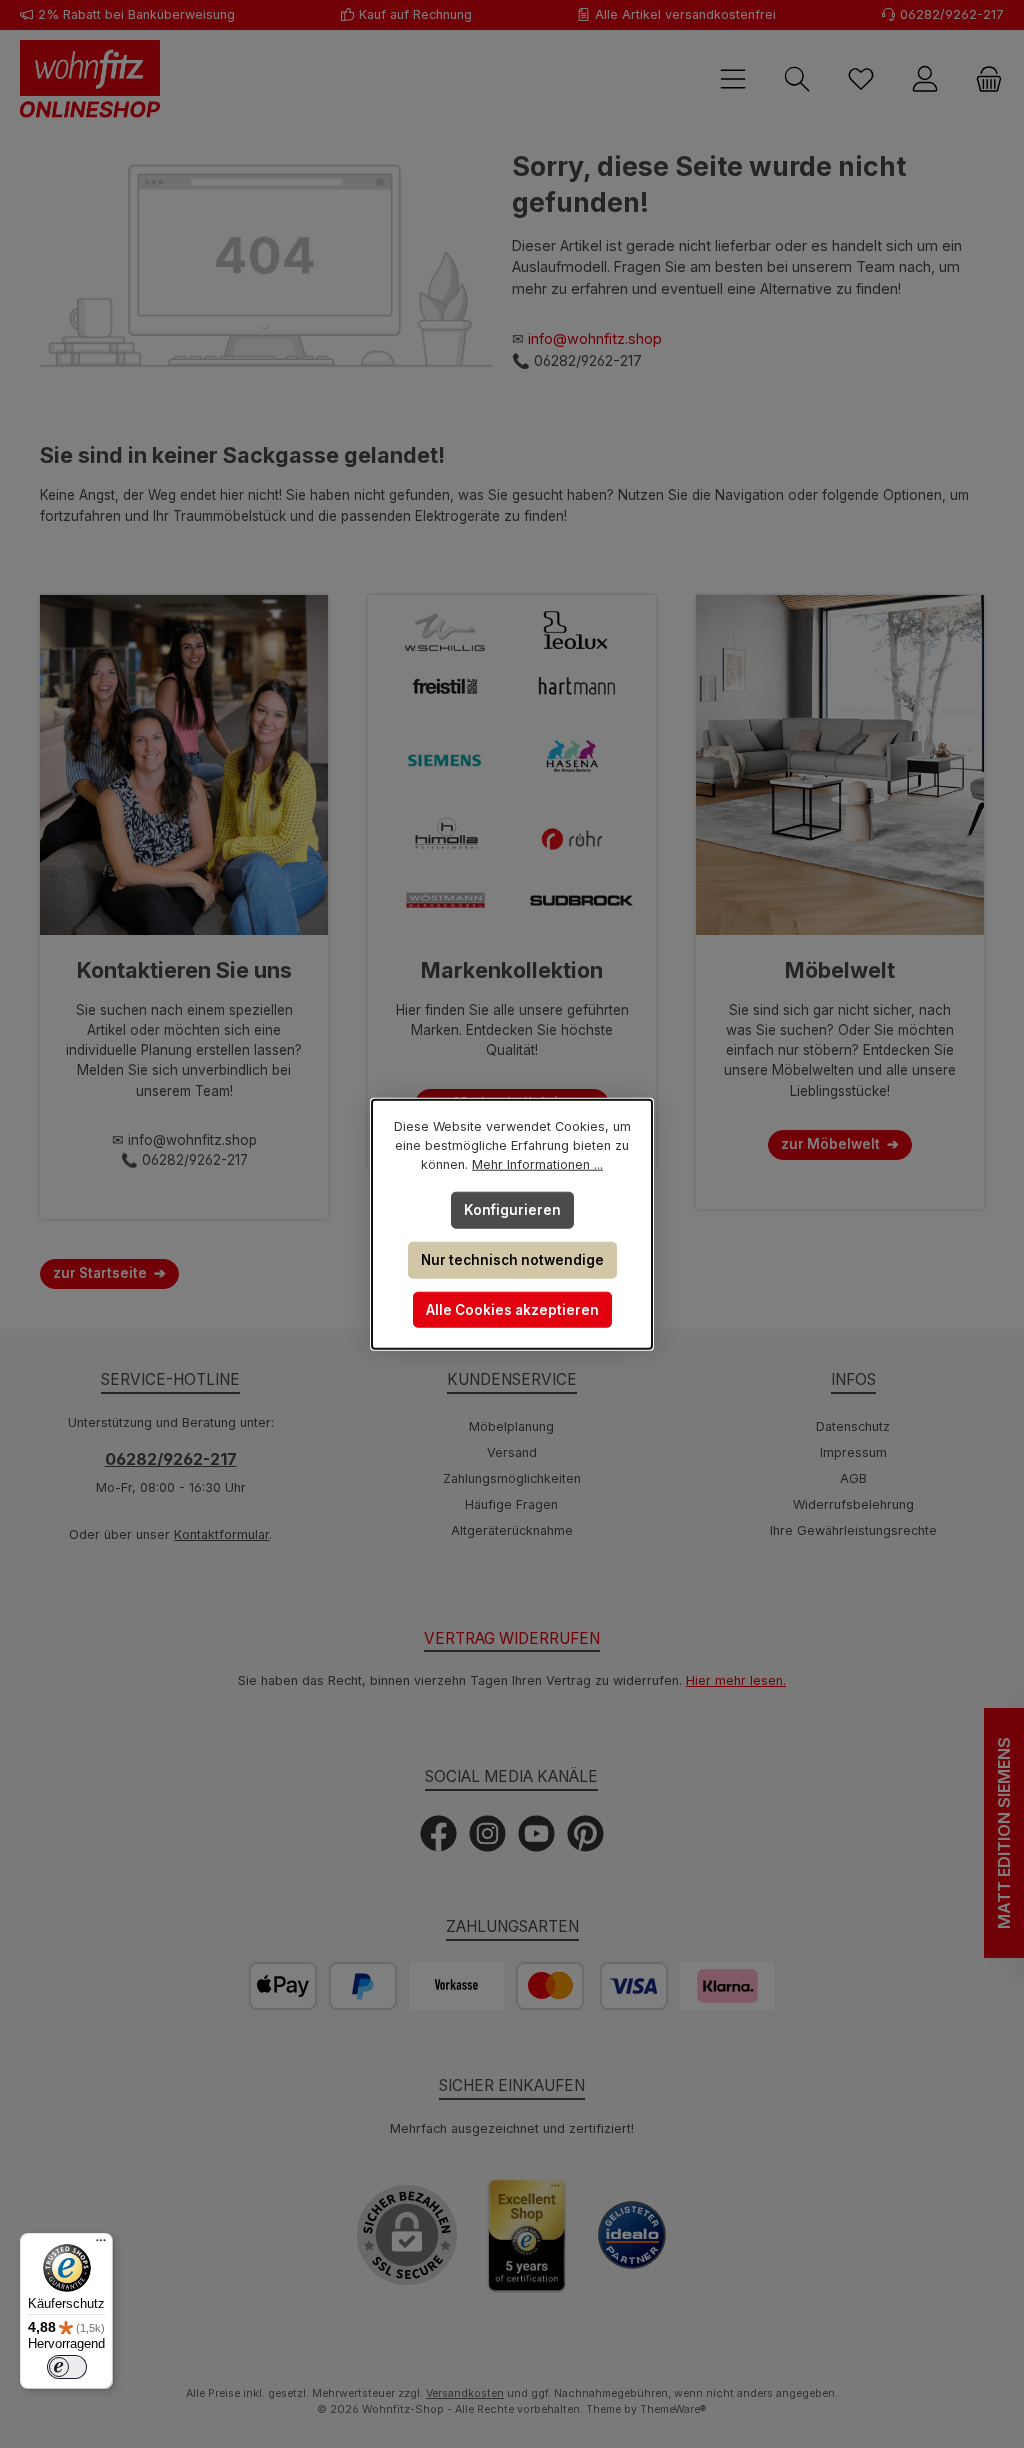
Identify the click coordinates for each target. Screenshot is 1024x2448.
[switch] (67, 2367)
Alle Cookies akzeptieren (512, 1310)
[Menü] (101, 2245)
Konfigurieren (512, 1210)
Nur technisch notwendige (512, 1260)
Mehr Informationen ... (537, 1164)
